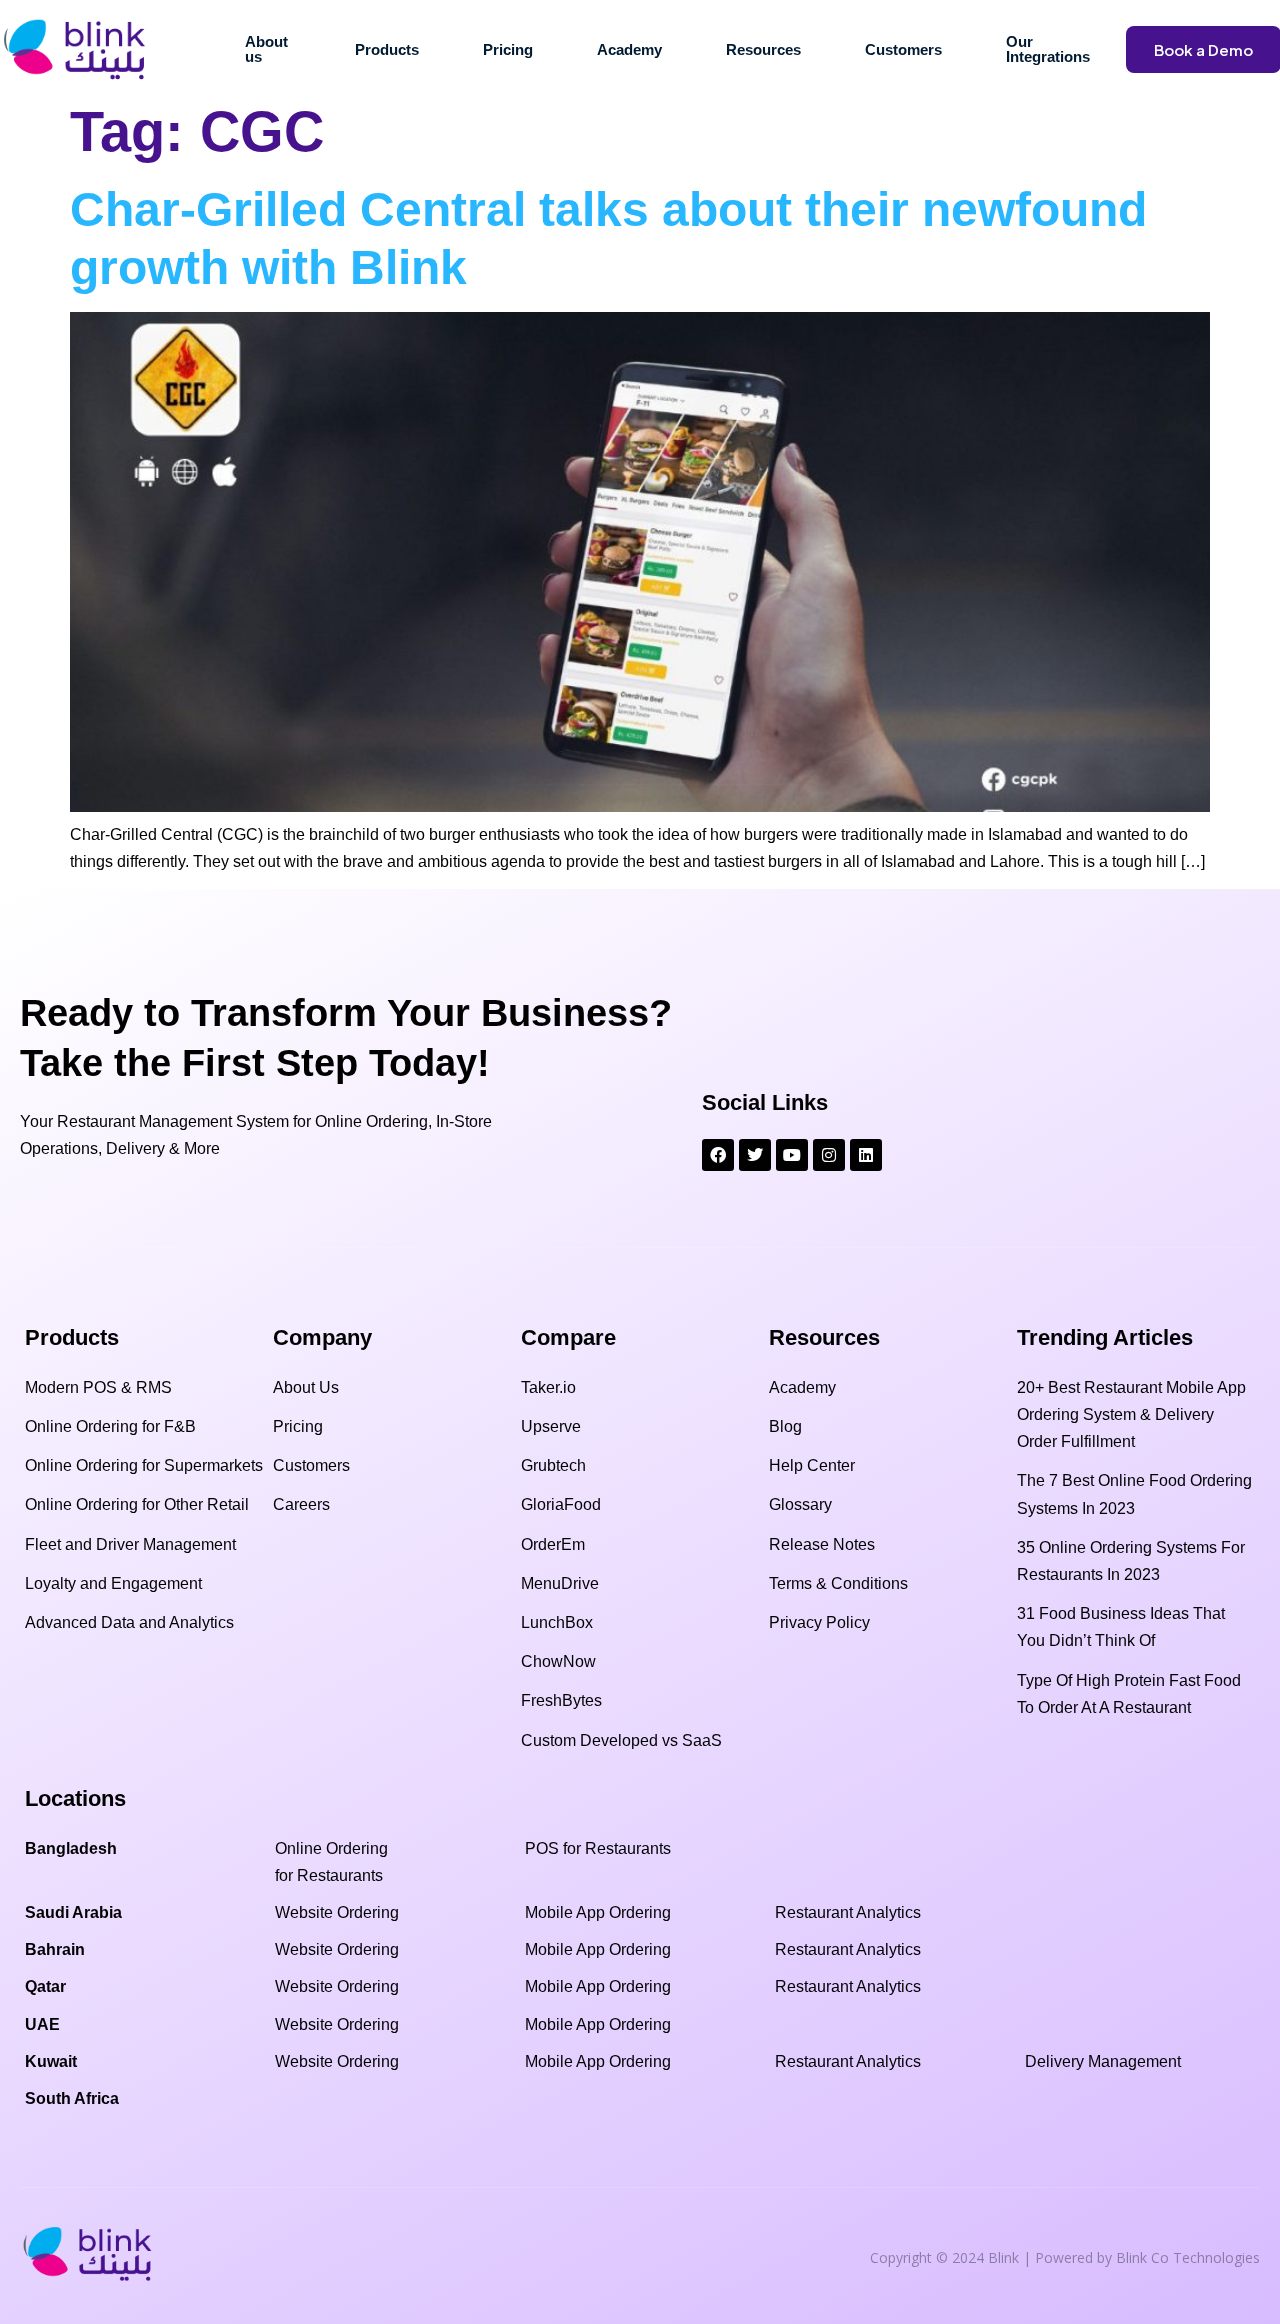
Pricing (508, 49)
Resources (763, 49)
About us (266, 49)
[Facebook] (718, 1155)
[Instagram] (829, 1155)
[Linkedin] (866, 1155)
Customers (903, 49)
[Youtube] (792, 1155)
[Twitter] (755, 1155)
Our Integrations (1048, 49)
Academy (629, 49)
